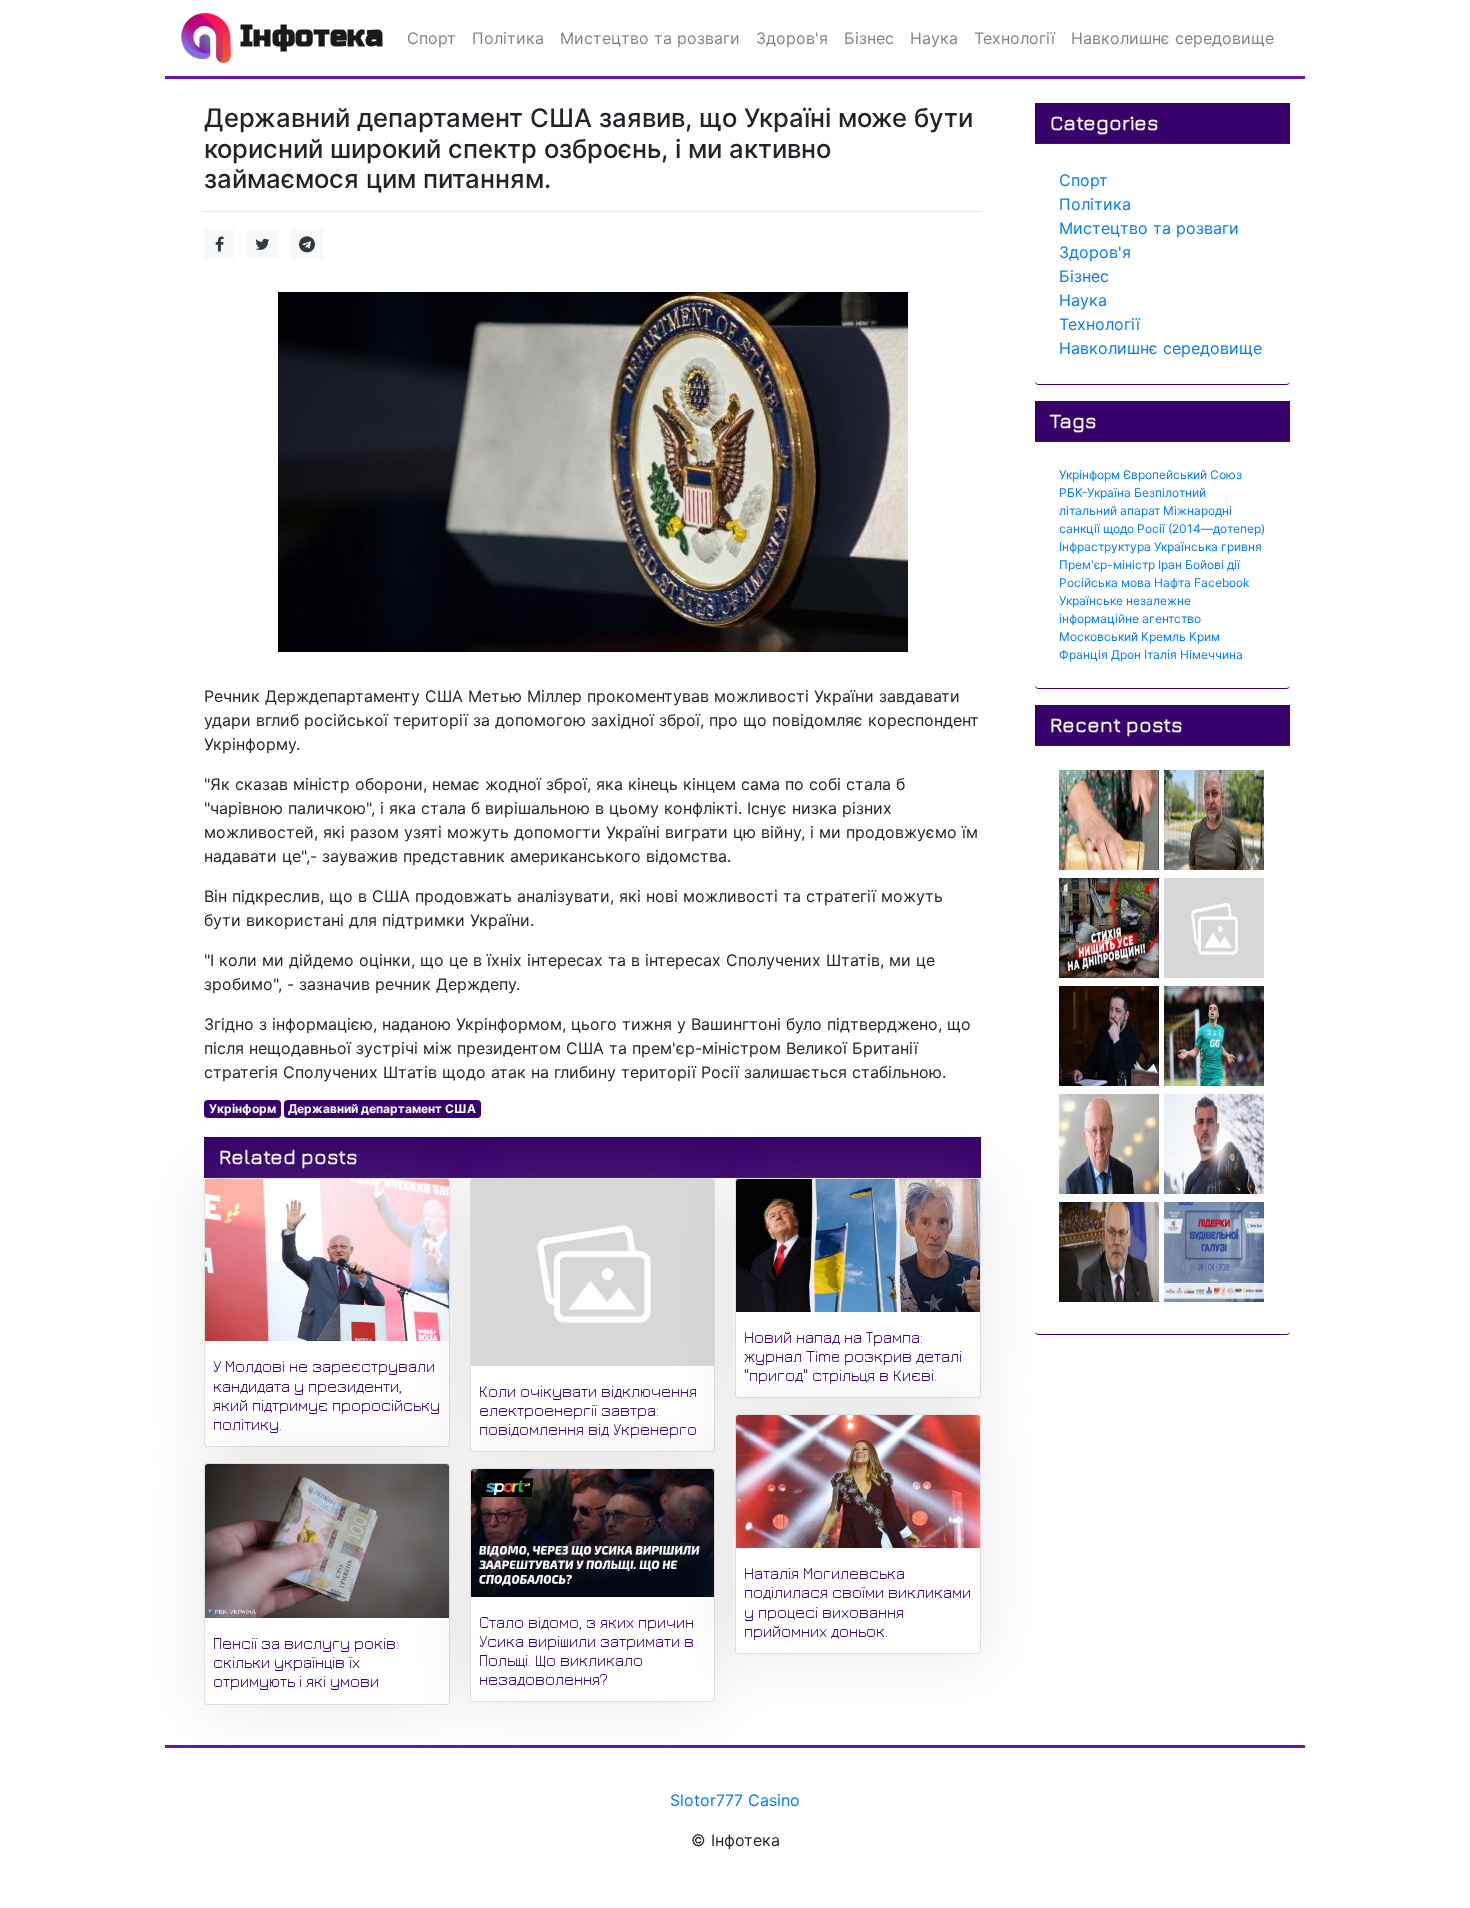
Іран (1170, 564)
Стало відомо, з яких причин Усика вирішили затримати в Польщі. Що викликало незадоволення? (586, 1651)
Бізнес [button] (869, 38)
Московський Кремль (1122, 636)
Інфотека (307, 36)
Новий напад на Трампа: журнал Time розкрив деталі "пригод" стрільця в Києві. (853, 1356)
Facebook (1222, 582)
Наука (1083, 300)
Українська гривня (1208, 546)
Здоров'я (1095, 252)
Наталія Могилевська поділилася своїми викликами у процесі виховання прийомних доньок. (857, 1602)
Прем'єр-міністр (1107, 564)
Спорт (1083, 180)
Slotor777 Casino (735, 1800)
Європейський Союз (1182, 474)
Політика (1095, 204)
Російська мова (1105, 582)
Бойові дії (1212, 564)
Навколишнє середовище (1160, 348)
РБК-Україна (1095, 492)
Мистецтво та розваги (1149, 228)
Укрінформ (242, 1108)
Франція (1083, 654)
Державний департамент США (382, 1108)
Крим (1204, 636)
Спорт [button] (431, 38)
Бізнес (1084, 276)
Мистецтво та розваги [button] (650, 38)
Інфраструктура (1105, 546)
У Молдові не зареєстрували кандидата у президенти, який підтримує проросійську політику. (326, 1395)
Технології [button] (1014, 38)
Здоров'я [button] (792, 38)
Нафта (1172, 582)
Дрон (1126, 654)
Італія (1160, 654)
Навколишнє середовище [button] (1172, 38)
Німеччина (1211, 654)
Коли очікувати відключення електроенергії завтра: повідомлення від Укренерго (588, 1410)
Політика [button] (508, 38)
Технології (1099, 324)
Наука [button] (934, 38)
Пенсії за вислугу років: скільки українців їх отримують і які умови (306, 1662)
